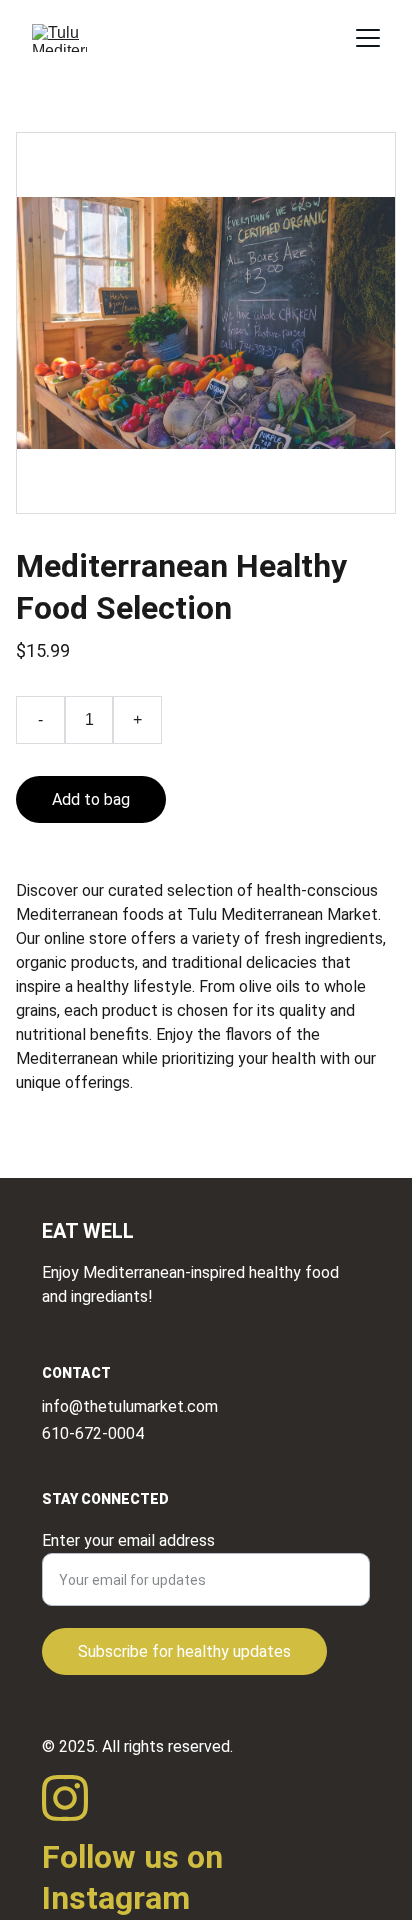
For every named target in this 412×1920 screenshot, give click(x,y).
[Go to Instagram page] (65, 1798)
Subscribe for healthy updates (184, 1651)
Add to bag (91, 799)
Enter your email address (128, 1540)
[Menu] (368, 38)
